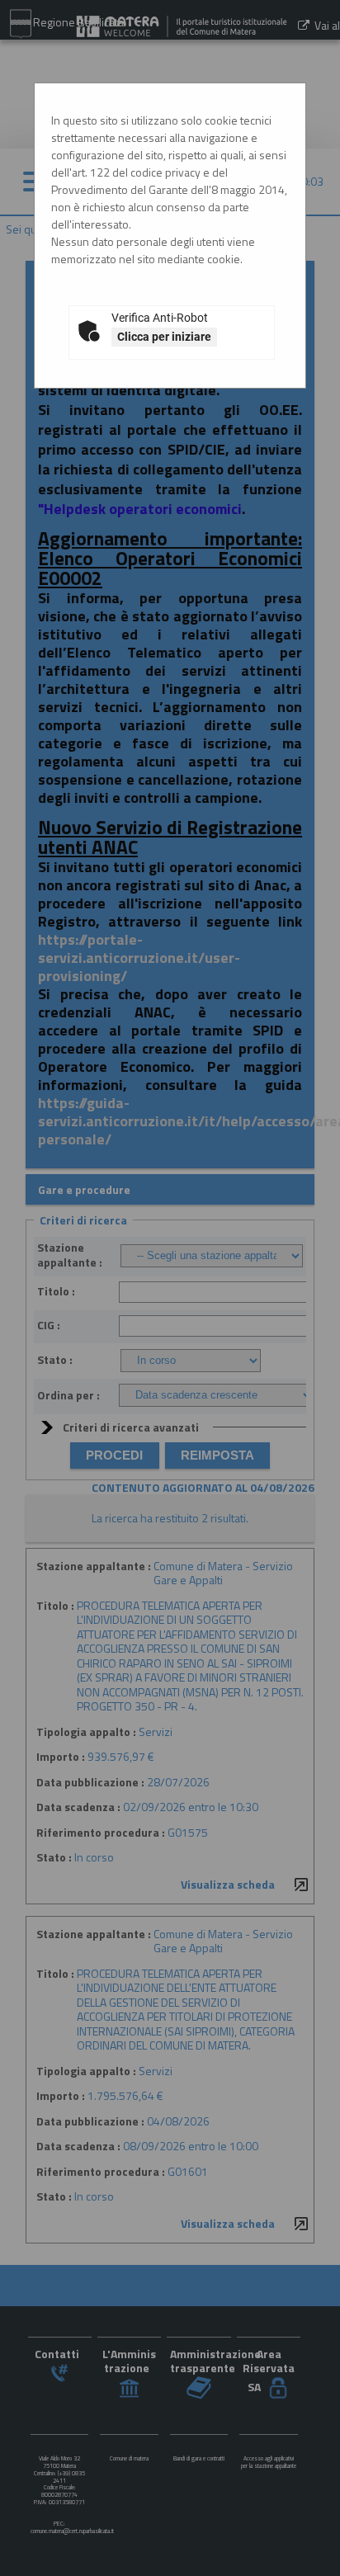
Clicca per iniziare (164, 337)
